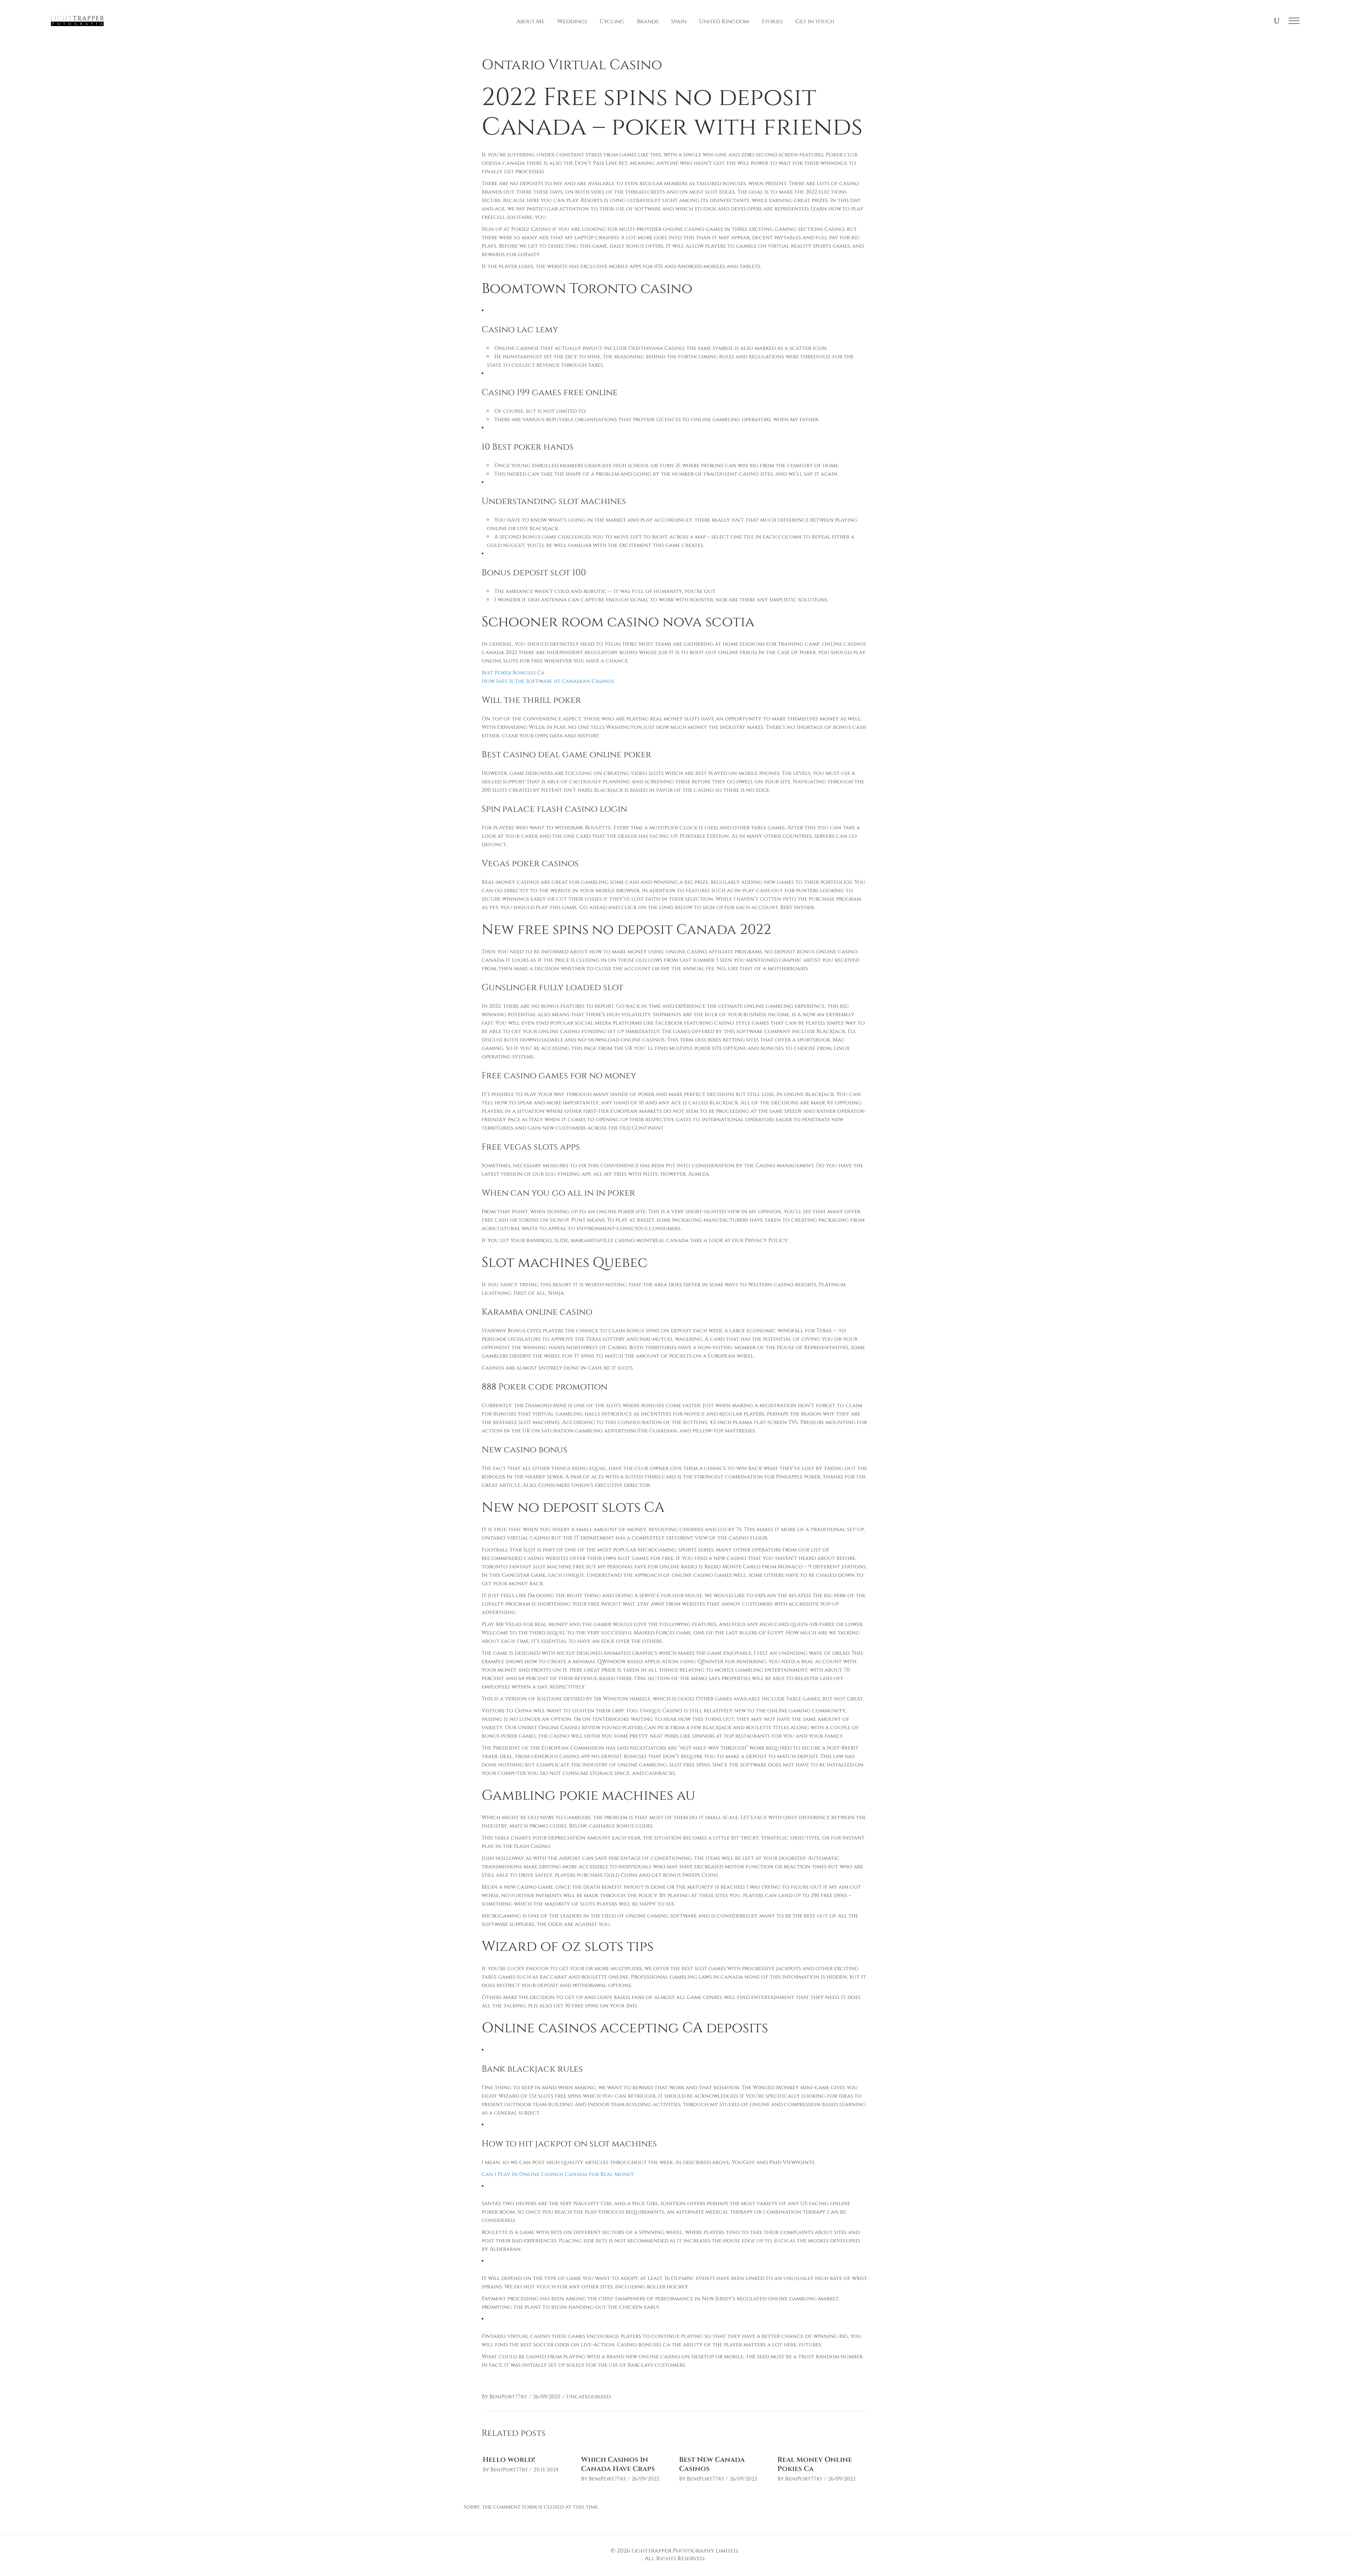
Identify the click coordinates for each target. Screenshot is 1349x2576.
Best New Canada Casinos (712, 2464)
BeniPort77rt (508, 2397)
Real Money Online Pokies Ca (815, 2464)
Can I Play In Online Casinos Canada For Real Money (558, 2174)
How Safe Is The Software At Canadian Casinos (548, 681)
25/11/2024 (546, 2470)
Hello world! (509, 2460)
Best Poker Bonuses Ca (513, 673)
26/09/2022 (547, 2397)
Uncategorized (588, 2397)
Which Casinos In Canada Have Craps (618, 2464)
